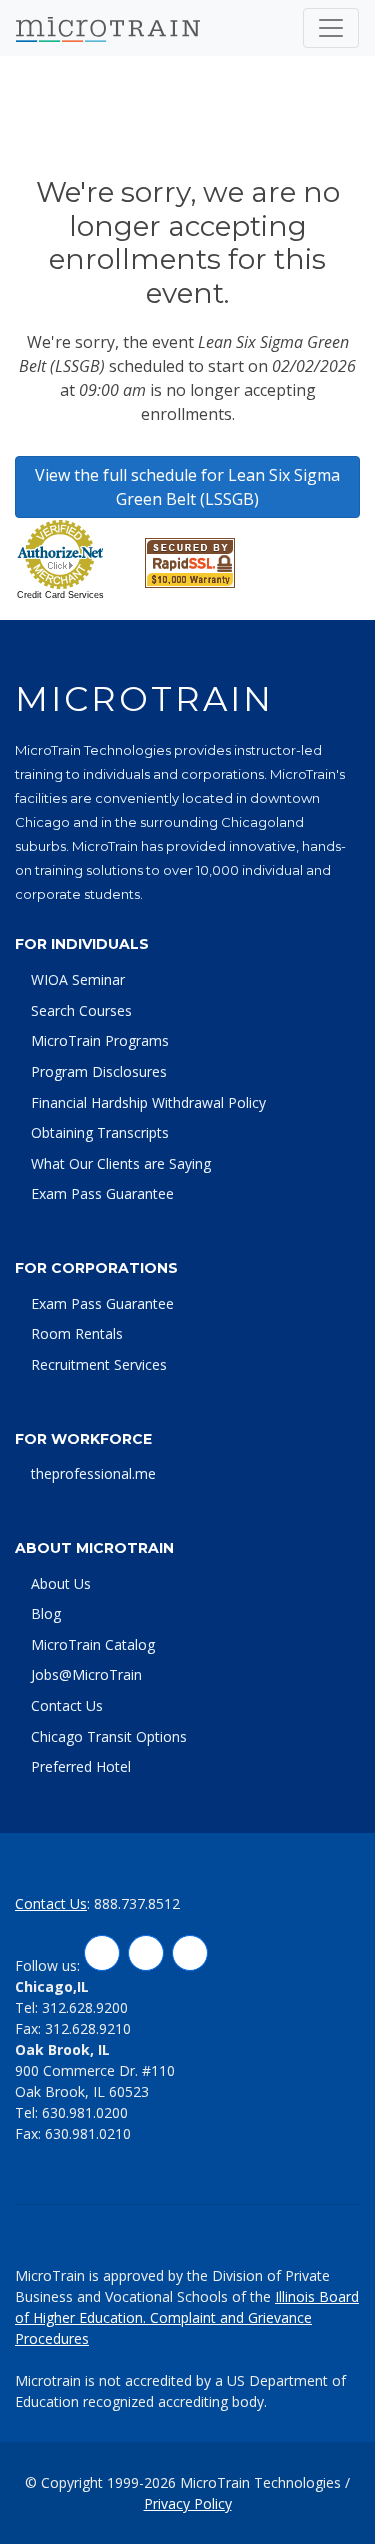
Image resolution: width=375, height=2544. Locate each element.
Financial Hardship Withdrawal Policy (148, 1102)
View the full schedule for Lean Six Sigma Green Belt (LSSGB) (187, 487)
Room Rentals (77, 1333)
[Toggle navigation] (331, 28)
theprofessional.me (93, 1473)
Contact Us (67, 1705)
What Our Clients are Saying (121, 1163)
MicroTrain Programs (100, 1040)
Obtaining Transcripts (100, 1132)
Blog (46, 1613)
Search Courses (81, 1010)
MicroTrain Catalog (93, 1644)
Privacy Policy (188, 2503)
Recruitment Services (99, 1364)
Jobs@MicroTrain (86, 1674)
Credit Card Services (60, 595)
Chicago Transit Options (109, 1736)
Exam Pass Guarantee (102, 1193)
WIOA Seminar (78, 979)
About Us (61, 1583)
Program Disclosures (99, 1071)
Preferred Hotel (81, 1766)
